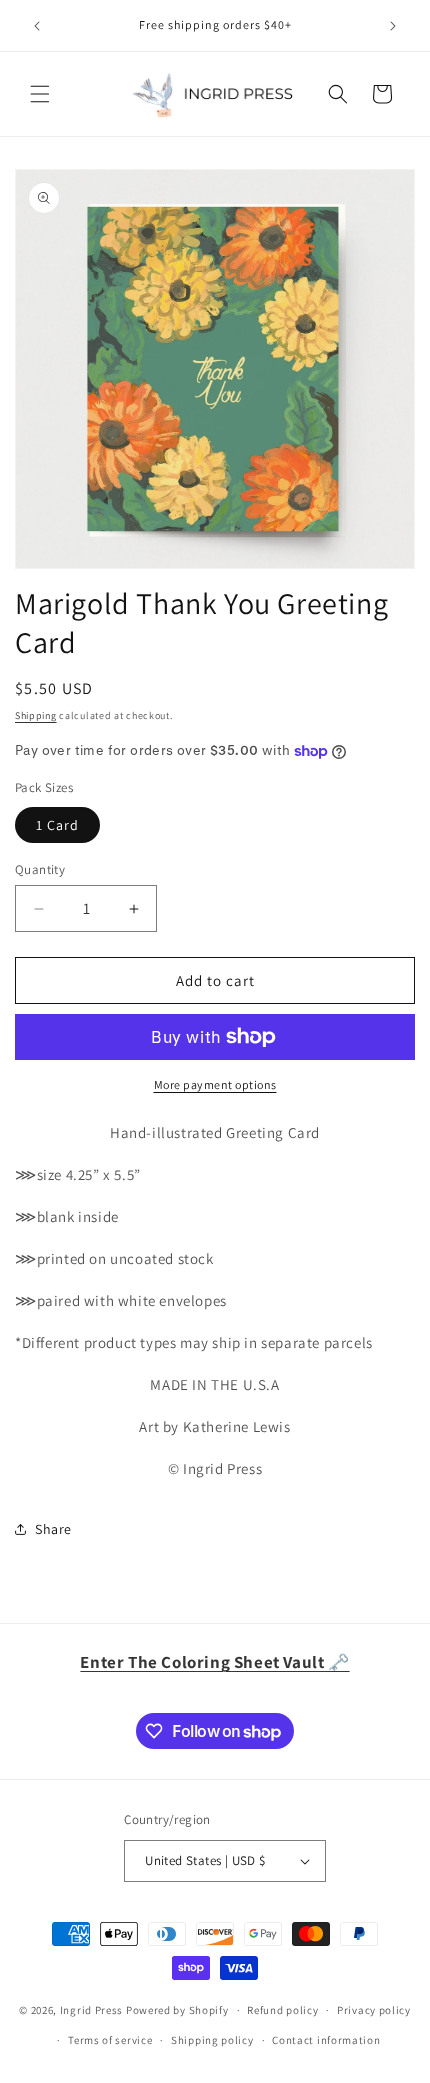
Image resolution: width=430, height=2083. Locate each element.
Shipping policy (212, 2040)
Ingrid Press (91, 2010)
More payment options (215, 1084)
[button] (40, 94)
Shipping (36, 715)
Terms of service (110, 2040)
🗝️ (214, 1662)
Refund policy (282, 2010)
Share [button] (53, 1529)
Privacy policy (374, 2010)
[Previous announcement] (37, 26)
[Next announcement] (393, 26)
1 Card (57, 825)
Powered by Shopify (177, 2010)
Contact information (326, 2040)
